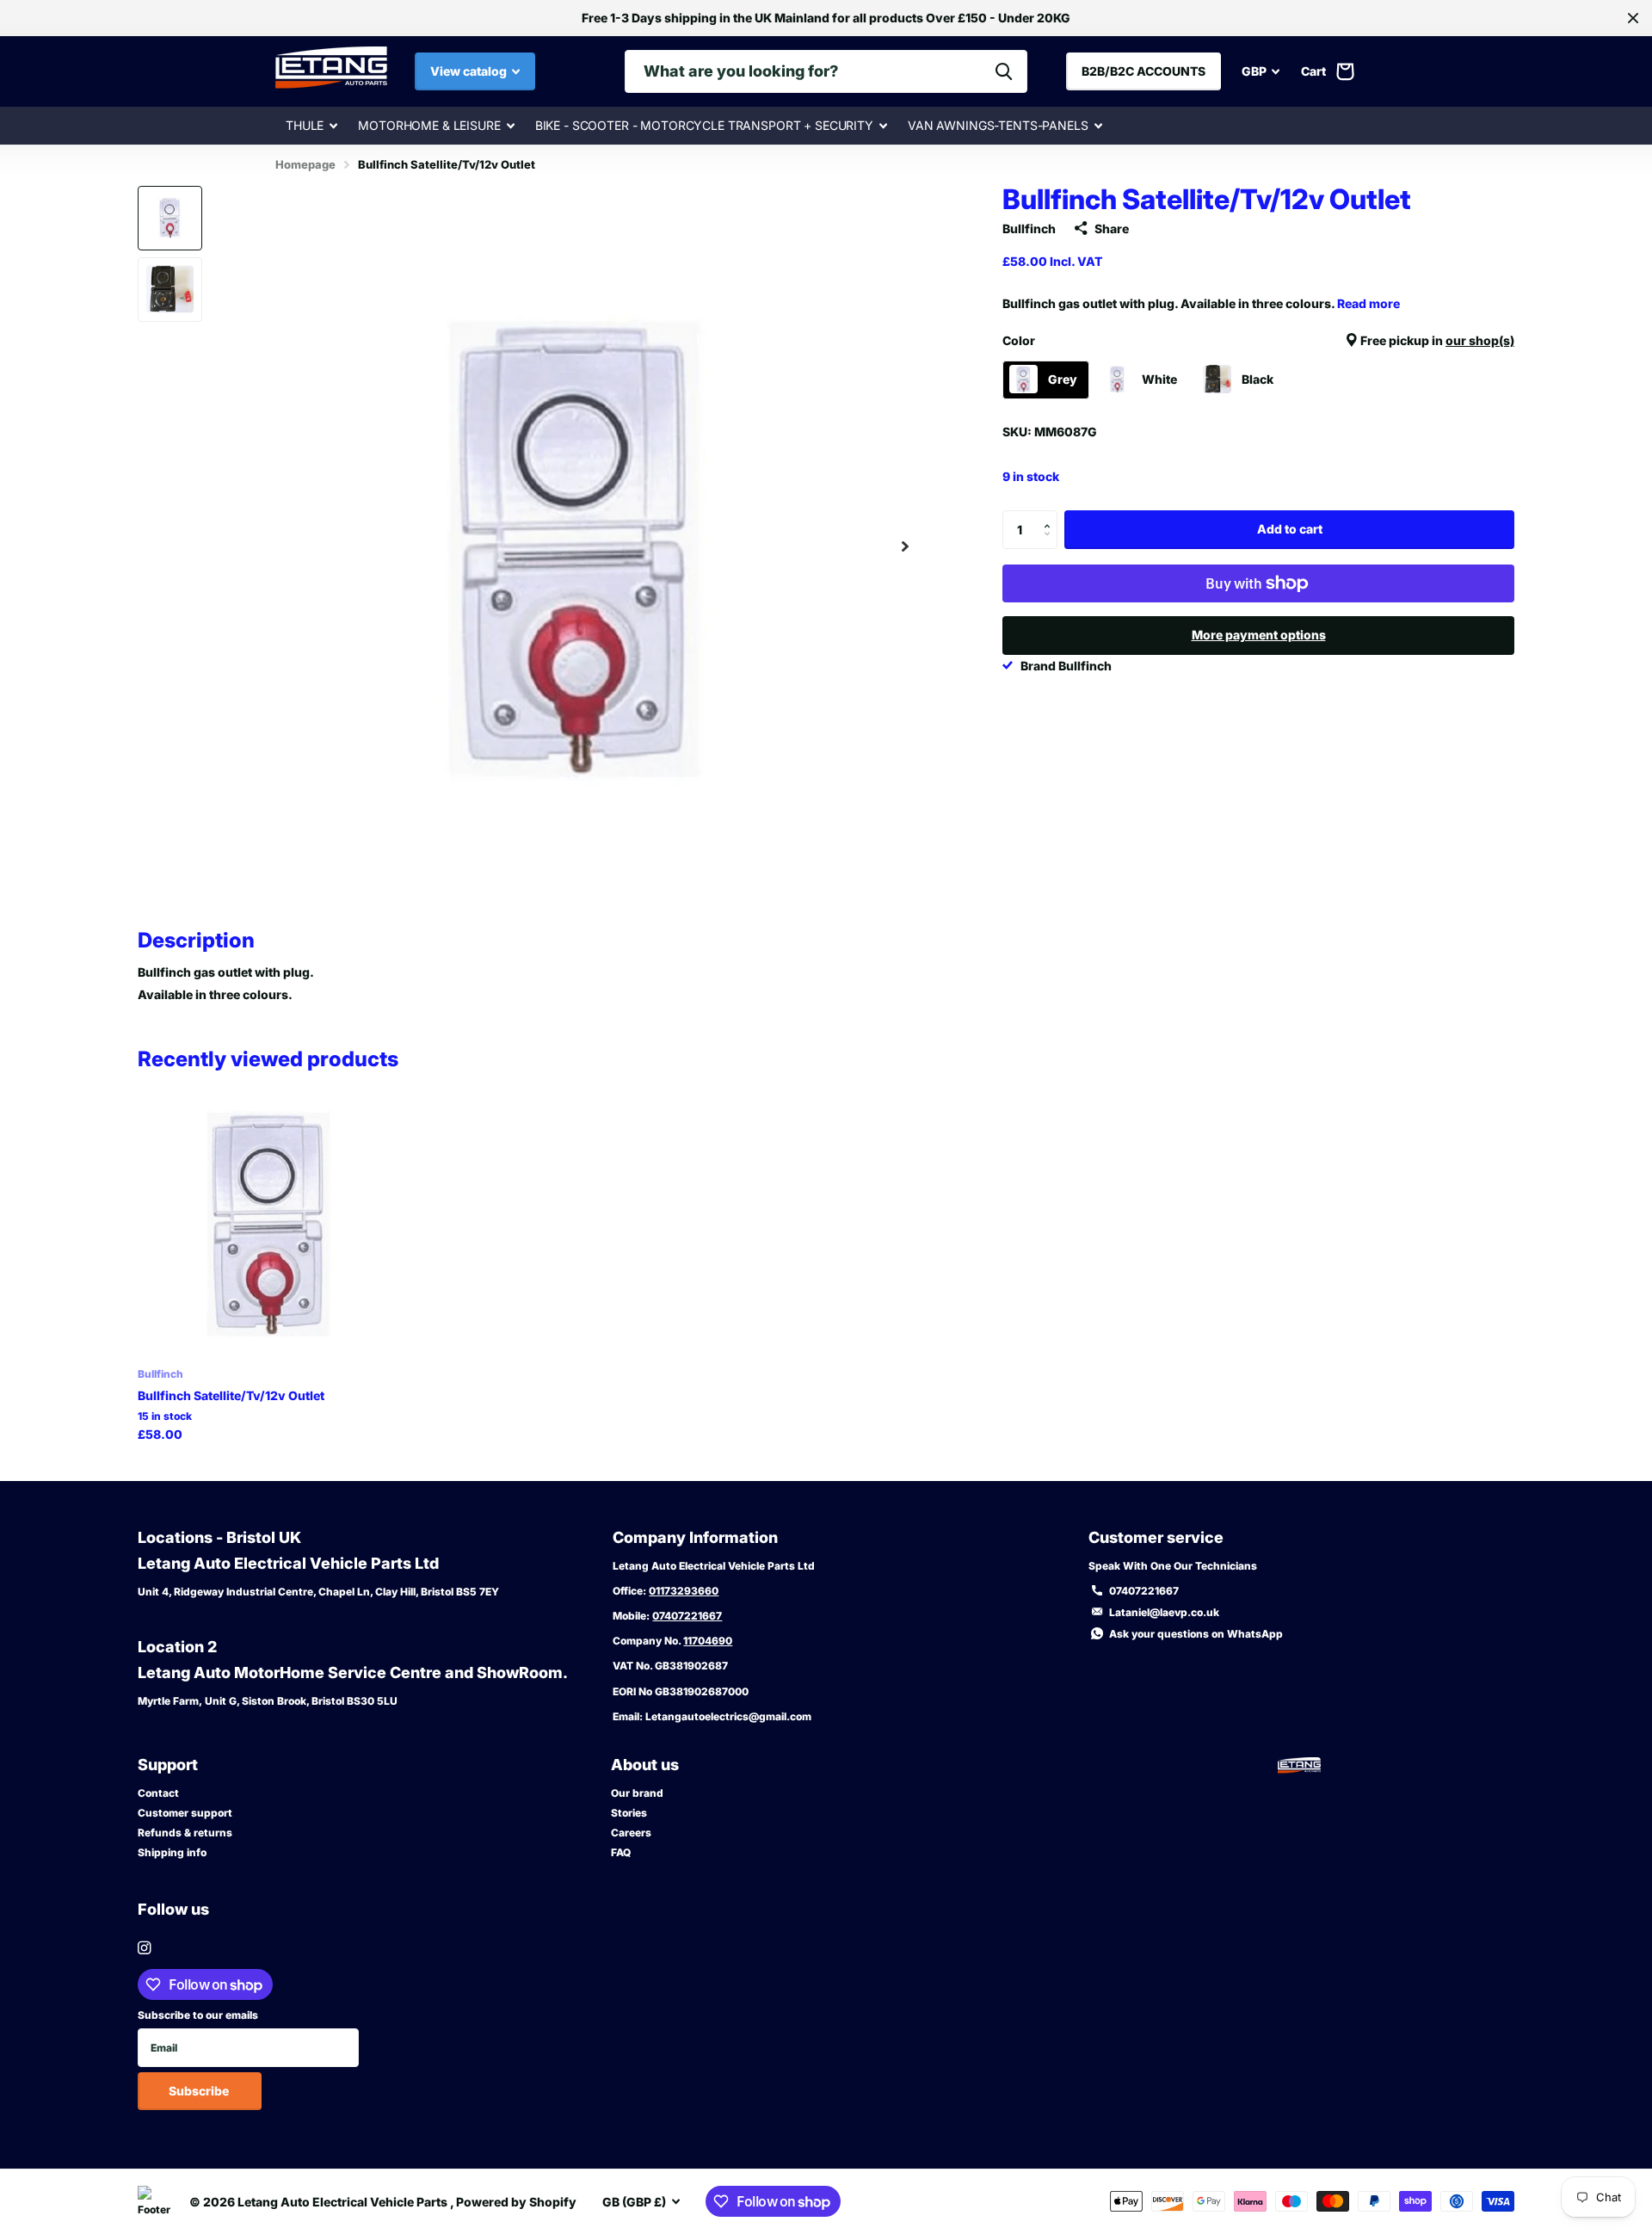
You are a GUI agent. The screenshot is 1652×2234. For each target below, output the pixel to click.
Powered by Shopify (516, 2202)
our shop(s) (1480, 340)
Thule (305, 125)
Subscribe (200, 2091)
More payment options (1259, 635)
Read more (1368, 303)
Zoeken (1004, 71)
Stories (629, 1813)
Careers (631, 1833)
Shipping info (172, 1852)
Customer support (185, 1813)
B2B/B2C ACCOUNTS (1143, 71)
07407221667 (687, 1616)
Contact (158, 1793)
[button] (905, 547)
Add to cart (1290, 529)
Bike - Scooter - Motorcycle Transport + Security (704, 125)
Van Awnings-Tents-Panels (998, 125)
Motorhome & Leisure (429, 125)
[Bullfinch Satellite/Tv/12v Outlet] (270, 1222)
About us (645, 1765)
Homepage (305, 164)
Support (168, 1765)
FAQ (621, 1852)
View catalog (470, 71)
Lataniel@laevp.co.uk (1164, 1612)
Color (1258, 340)
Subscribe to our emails (198, 2015)
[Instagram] (144, 1948)
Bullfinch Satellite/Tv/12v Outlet (231, 1395)
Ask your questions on (1196, 1634)
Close (1633, 18)
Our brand (637, 1793)
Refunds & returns (185, 1833)
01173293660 (684, 1591)
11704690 (708, 1641)
